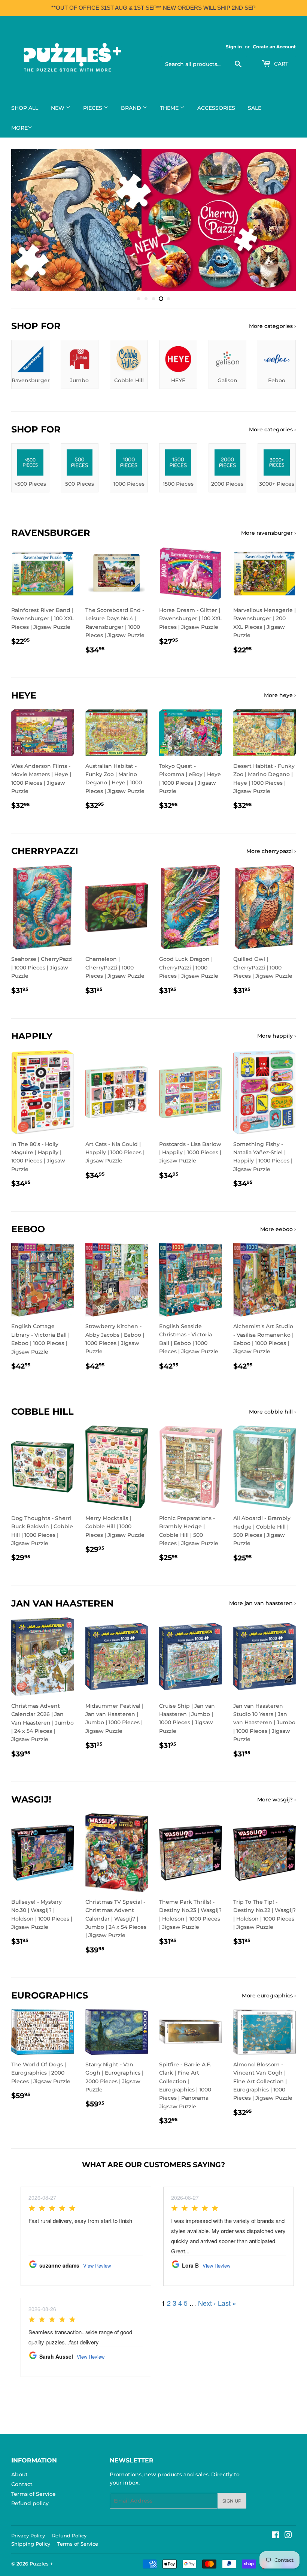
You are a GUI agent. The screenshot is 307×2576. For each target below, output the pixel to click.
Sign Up (232, 2501)
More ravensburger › (268, 533)
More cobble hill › (272, 1412)
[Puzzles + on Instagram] (288, 2536)
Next (284, 220)
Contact (22, 2484)
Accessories (216, 108)
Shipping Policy (31, 2544)
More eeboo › (278, 1229)
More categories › (272, 326)
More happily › (276, 1036)
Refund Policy (69, 2536)
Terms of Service (34, 2494)
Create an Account (274, 47)
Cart (280, 64)
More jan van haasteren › (262, 1603)
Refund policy (30, 2503)
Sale (255, 108)
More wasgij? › (276, 1800)
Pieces (93, 108)
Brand (132, 108)
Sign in (234, 47)
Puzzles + (41, 2564)
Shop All (25, 108)
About (19, 2474)
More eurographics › (269, 1996)
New (58, 108)
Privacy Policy (28, 2536)
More (19, 128)
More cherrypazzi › (271, 851)
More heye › (280, 695)
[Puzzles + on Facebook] (275, 2536)
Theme (170, 108)
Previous (23, 220)
